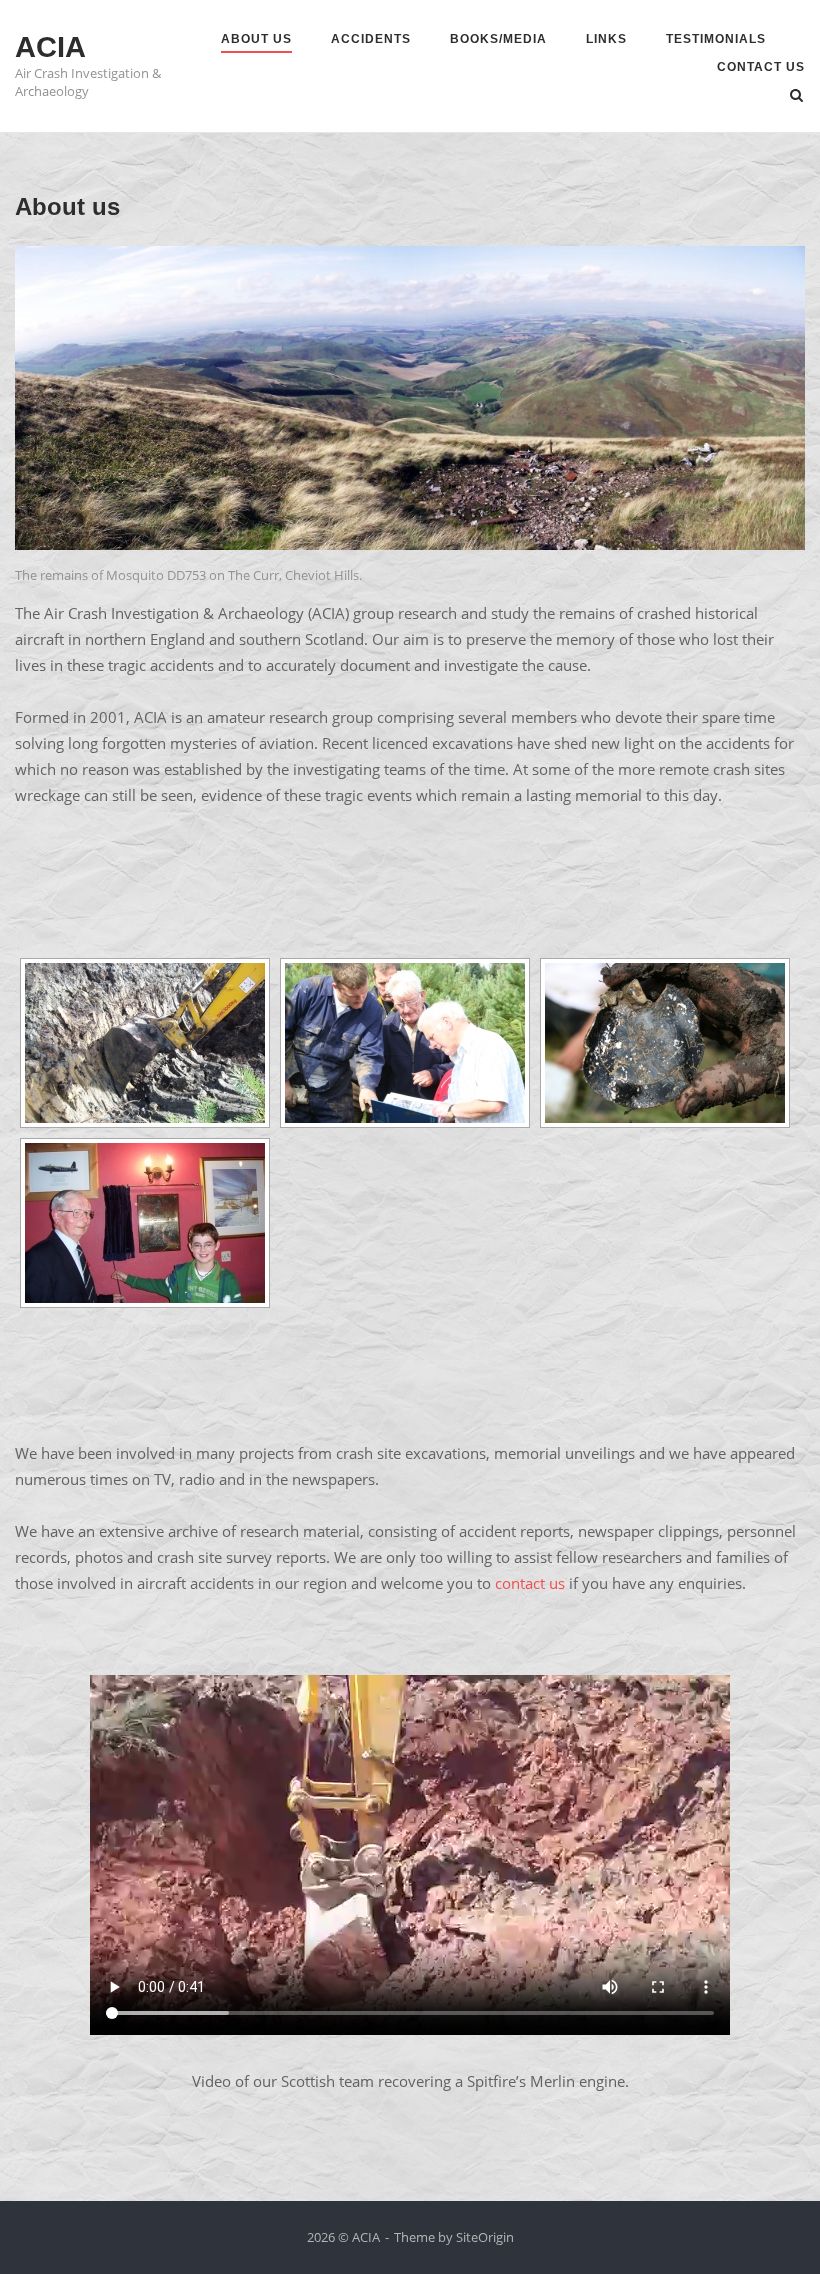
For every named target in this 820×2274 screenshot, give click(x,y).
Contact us (761, 67)
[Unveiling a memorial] (145, 1223)
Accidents (371, 39)
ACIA (50, 47)
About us (256, 39)
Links (606, 39)
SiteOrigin (485, 2237)
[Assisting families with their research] (405, 1043)
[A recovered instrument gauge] (665, 1043)
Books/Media (498, 39)
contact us (530, 1583)
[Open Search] (796, 97)
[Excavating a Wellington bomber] (145, 1043)
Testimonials (716, 39)
